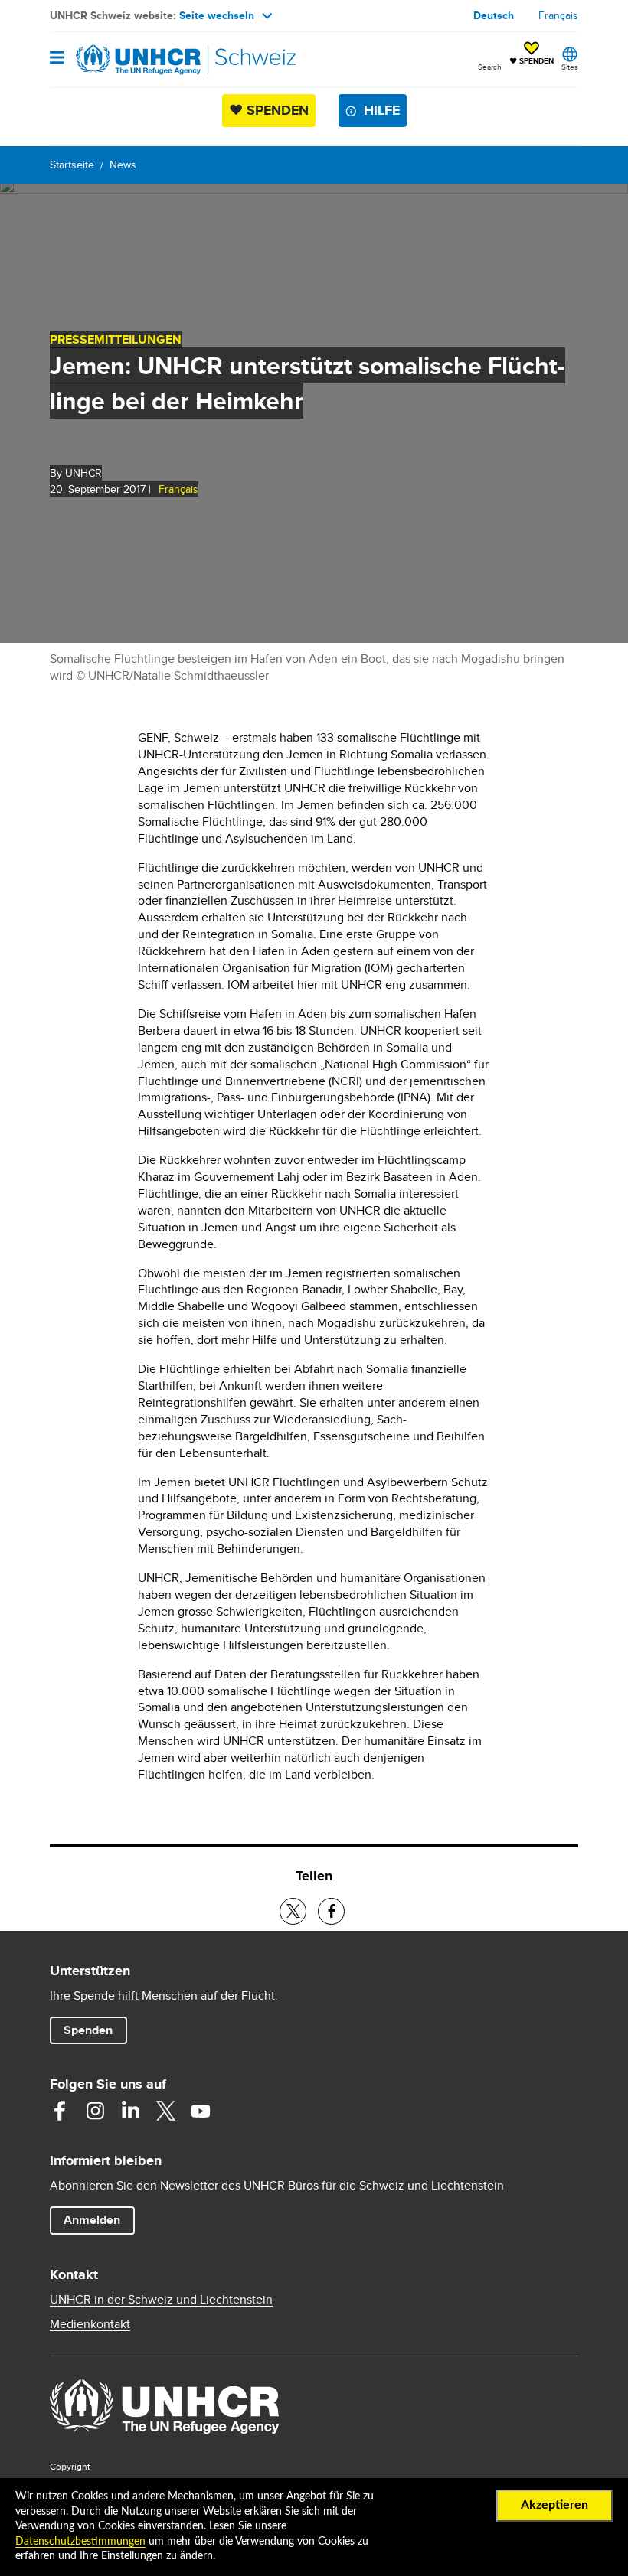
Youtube (201, 2111)
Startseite (72, 165)
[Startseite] (128, 60)
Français (558, 15)
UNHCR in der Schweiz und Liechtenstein (161, 2300)
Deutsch (494, 15)
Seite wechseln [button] (217, 15)
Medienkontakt (90, 2324)
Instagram (95, 2111)
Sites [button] (570, 67)
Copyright (70, 2466)
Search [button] (490, 67)
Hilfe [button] (382, 110)
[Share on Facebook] (331, 1911)
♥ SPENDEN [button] (532, 54)
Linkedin (130, 2111)
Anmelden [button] (92, 2220)
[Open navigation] (57, 59)
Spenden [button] (95, 2030)
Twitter (165, 2111)
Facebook (60, 2111)
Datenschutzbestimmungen (80, 2542)
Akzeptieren (554, 2505)
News (123, 165)
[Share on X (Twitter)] (293, 1911)
